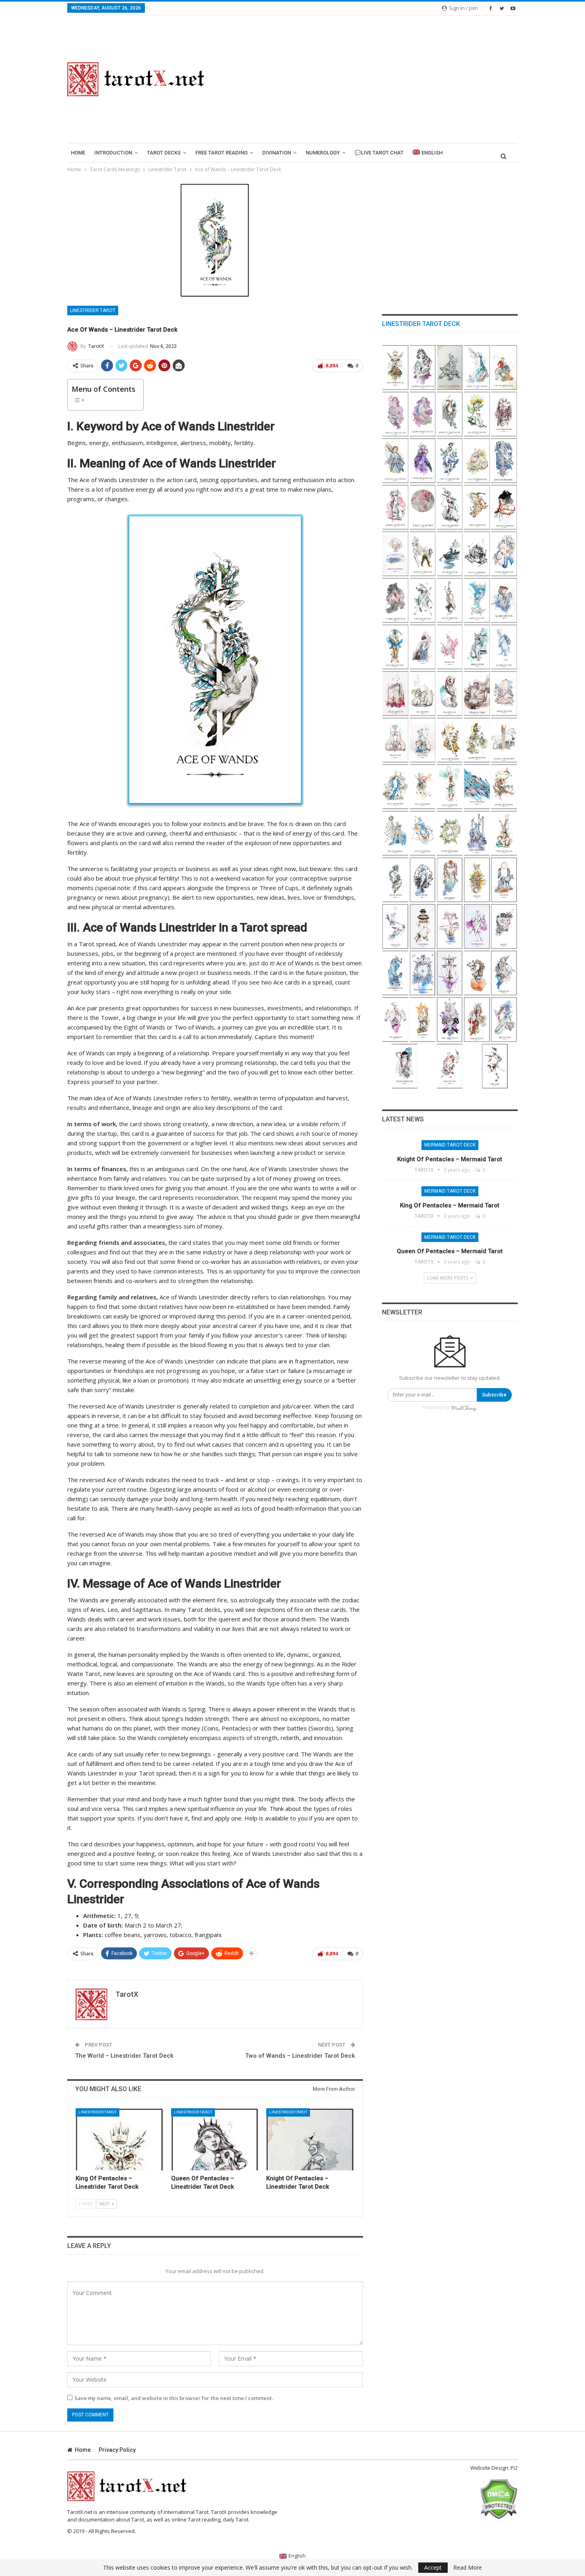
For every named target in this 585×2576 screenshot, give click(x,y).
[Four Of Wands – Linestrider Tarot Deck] (450, 833)
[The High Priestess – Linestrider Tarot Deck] (405, 1066)
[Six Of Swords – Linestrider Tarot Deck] (450, 554)
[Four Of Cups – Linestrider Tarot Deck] (477, 694)
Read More (468, 2568)
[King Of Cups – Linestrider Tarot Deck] (477, 601)
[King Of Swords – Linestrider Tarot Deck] (504, 461)
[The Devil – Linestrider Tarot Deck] (450, 927)
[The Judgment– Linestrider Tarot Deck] (450, 880)
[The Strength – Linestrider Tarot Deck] (504, 973)
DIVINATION (277, 153)
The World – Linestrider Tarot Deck (124, 2056)
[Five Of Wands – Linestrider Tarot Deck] (423, 833)
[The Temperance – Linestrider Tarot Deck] (477, 927)
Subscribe (494, 1395)
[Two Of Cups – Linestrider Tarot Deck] (395, 740)
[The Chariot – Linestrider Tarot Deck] (395, 1020)
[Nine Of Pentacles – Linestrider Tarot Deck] (395, 414)
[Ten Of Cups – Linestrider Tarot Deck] (450, 647)
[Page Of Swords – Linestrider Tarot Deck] (450, 507)
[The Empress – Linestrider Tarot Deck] (504, 1020)
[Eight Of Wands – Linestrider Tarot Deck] (477, 787)
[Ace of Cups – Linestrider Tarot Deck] (423, 740)
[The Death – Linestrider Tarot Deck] (504, 927)
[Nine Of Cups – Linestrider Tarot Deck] (477, 647)
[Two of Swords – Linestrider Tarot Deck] (423, 601)
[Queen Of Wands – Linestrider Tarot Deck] (477, 740)
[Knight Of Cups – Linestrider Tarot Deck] (395, 647)
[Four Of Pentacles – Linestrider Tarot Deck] (395, 461)
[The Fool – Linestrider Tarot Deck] (495, 1066)
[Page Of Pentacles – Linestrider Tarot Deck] (477, 368)
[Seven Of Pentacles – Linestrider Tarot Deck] (450, 414)
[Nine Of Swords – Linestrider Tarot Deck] (504, 507)
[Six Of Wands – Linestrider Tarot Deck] (395, 833)
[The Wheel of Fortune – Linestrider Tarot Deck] (423, 973)
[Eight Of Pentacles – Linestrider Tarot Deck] (423, 414)
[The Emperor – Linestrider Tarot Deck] (477, 1020)
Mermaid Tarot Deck (450, 1145)
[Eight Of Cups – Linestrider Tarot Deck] (504, 647)
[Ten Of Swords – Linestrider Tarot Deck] (477, 507)
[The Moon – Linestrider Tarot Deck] (504, 880)
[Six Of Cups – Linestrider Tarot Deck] (423, 694)
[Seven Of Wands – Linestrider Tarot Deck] (504, 787)
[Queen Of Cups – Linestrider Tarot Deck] (504, 601)
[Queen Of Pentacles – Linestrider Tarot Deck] (215, 2139)
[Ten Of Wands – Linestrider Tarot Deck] (423, 787)
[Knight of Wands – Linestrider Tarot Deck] (504, 740)
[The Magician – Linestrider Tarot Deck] (450, 1066)
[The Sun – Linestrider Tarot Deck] (477, 880)
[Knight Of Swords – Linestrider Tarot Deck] (423, 507)
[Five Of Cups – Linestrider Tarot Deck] (450, 694)
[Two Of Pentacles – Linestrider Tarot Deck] (450, 461)
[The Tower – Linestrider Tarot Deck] (423, 927)
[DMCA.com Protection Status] (498, 2498)
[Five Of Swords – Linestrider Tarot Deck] (477, 554)
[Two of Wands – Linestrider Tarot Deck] (504, 833)
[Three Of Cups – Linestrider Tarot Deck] (504, 694)
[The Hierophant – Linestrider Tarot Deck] (450, 1020)
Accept (433, 2567)
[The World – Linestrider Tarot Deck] (423, 880)
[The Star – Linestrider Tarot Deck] (395, 927)
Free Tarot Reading (221, 153)
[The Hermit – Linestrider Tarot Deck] (477, 973)
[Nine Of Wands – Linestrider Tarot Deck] (450, 787)
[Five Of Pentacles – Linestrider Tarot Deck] (504, 414)
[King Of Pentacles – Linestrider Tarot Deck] (120, 2139)
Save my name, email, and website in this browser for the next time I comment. (174, 2398)
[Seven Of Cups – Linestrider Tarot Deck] (395, 694)
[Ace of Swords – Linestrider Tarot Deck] (450, 601)
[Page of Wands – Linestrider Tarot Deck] (395, 787)
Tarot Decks (164, 153)
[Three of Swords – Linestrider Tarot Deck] (395, 601)
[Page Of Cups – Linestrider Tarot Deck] (423, 647)
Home (78, 153)
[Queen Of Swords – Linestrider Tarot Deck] (395, 507)
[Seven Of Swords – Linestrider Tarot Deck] (423, 554)
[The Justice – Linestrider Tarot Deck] (450, 973)
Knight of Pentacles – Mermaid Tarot (450, 1159)
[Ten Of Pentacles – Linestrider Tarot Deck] (504, 368)
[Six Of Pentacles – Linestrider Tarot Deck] (477, 414)
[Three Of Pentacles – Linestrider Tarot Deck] (423, 461)
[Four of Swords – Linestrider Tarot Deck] (504, 554)
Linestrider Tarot (93, 311)
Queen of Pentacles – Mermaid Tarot (450, 1251)
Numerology (323, 153)
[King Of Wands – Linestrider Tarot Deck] (450, 740)
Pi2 (514, 2468)
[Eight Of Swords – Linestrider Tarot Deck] (395, 554)
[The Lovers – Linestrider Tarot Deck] (423, 1020)
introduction (113, 153)
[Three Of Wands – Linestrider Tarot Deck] (477, 833)
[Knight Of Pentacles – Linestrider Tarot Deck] (310, 2139)
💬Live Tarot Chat (379, 153)
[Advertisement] (371, 79)
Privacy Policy (117, 2450)
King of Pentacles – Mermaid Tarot (450, 1205)
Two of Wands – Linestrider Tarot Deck (300, 2056)
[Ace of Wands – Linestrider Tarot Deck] (395, 880)
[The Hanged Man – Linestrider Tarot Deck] (395, 973)
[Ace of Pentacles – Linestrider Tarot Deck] (477, 461)
